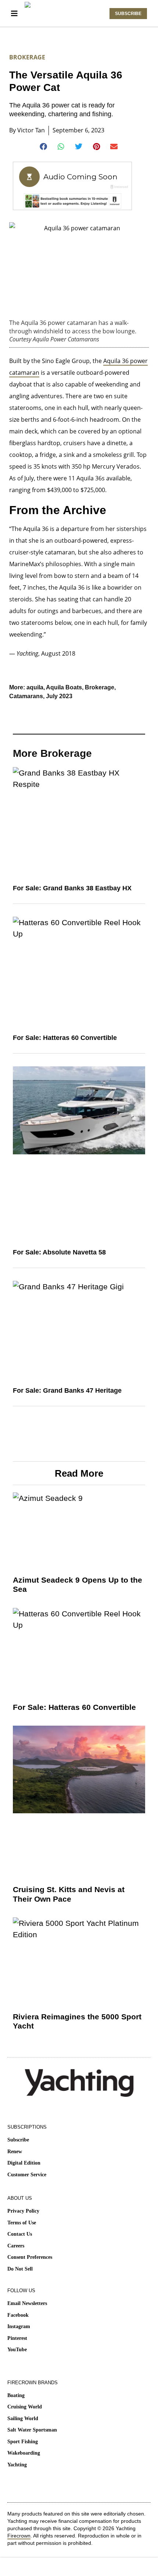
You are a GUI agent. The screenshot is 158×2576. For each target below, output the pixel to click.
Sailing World (23, 2419)
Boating (16, 2395)
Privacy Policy (23, 2211)
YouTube (17, 2350)
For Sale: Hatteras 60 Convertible (65, 1038)
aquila (35, 687)
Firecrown (19, 2536)
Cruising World (25, 2407)
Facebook (18, 2315)
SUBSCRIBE (128, 14)
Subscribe (18, 2140)
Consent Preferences (30, 2257)
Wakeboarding (24, 2453)
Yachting (17, 2465)
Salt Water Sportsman (32, 2430)
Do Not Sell (20, 2269)
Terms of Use (22, 2223)
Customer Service (27, 2175)
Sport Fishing (23, 2442)
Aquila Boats (64, 687)
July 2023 (59, 696)
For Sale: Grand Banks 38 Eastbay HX (72, 888)
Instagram (19, 2326)
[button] (44, 147)
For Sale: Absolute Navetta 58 (59, 1252)
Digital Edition (24, 2163)
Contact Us (20, 2234)
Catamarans (26, 696)
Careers (16, 2246)
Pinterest (17, 2338)
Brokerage (27, 57)
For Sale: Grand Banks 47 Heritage (67, 1390)
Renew (15, 2152)
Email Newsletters (27, 2303)
